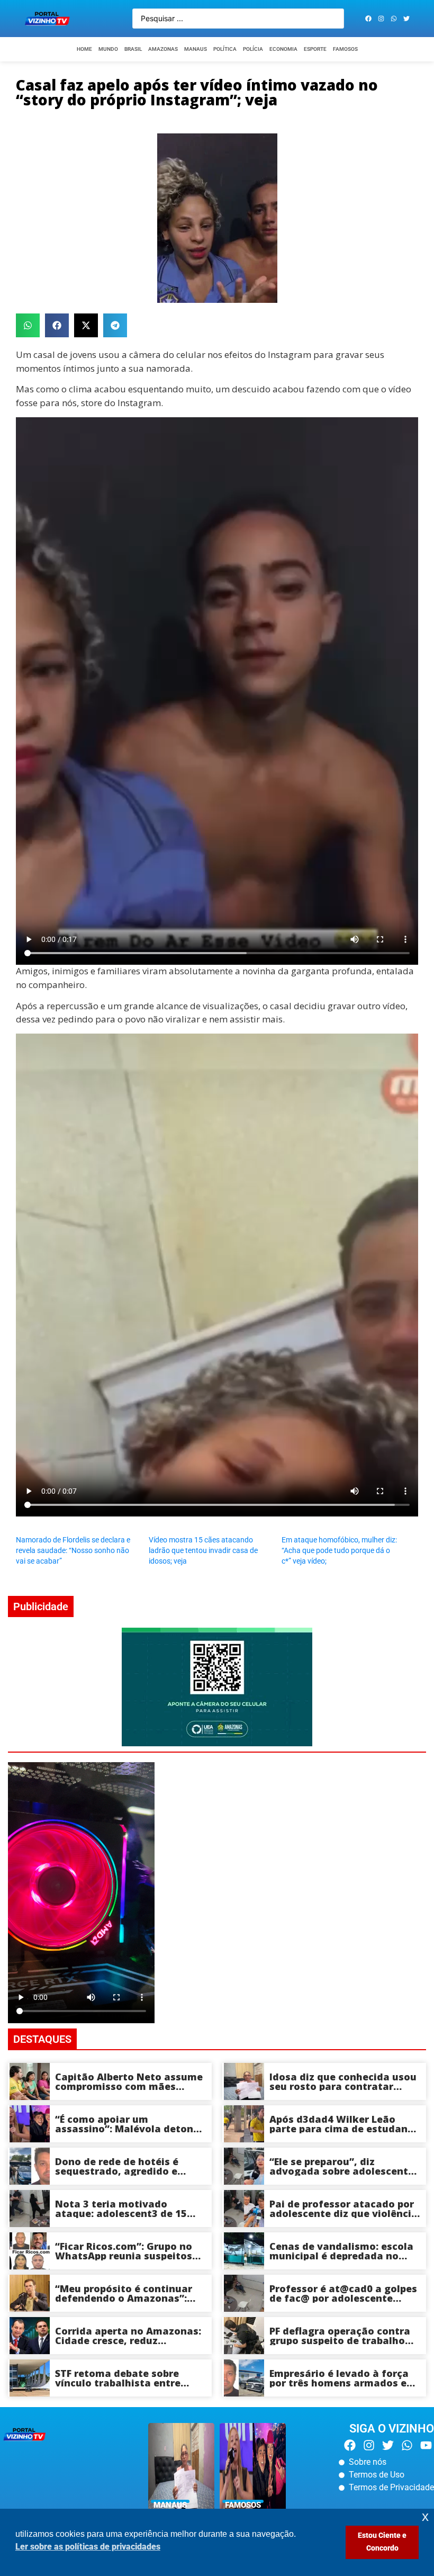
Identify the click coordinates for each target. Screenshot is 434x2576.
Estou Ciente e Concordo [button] (382, 2542)
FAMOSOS (345, 49)
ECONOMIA (283, 49)
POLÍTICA (225, 49)
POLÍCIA (253, 49)
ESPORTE (315, 49)
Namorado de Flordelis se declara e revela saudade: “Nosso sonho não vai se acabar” (73, 1550)
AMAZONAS (163, 49)
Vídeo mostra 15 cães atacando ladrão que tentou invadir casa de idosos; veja (203, 1550)
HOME (84, 49)
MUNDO (108, 49)
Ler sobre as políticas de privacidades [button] (88, 2547)
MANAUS (196, 49)
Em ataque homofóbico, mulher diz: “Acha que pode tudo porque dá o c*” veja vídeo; (339, 1550)
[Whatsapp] (394, 19)
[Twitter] (406, 19)
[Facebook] (368, 19)
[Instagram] (381, 19)
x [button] (425, 2516)
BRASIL (133, 49)
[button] (28, 325)
